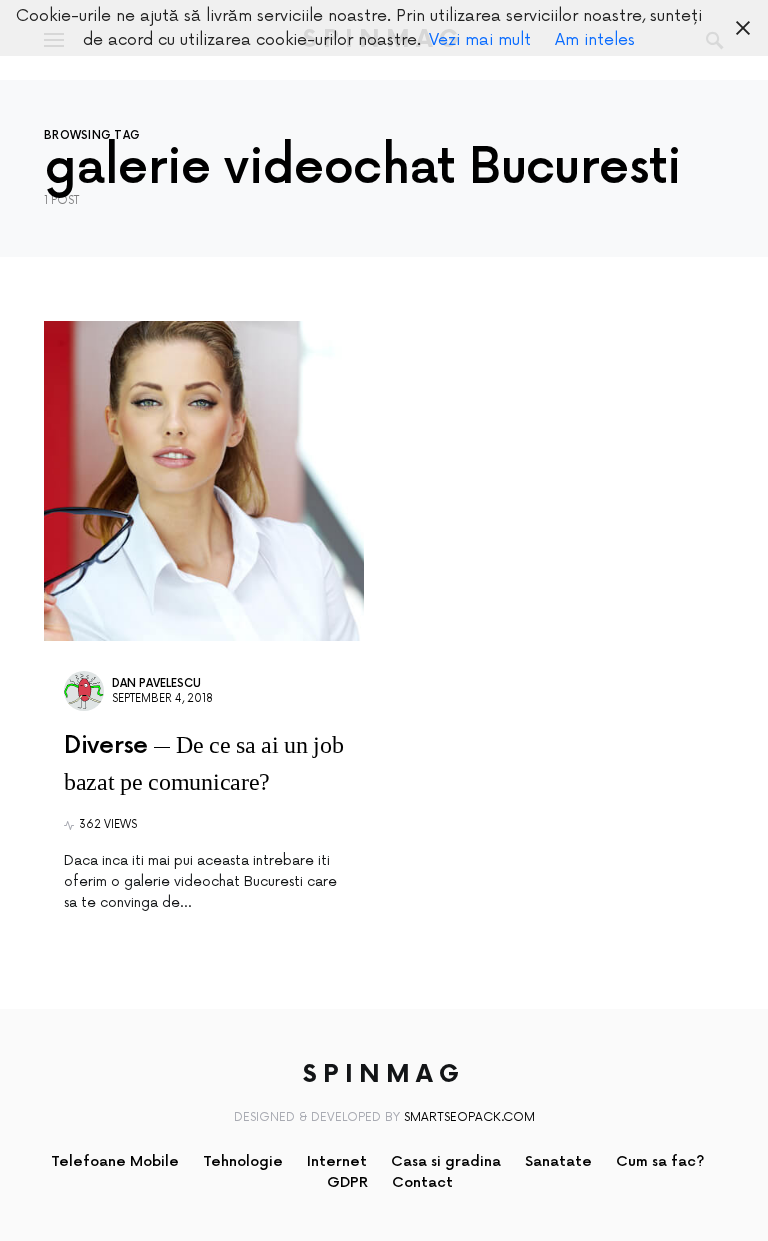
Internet (337, 1161)
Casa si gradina (446, 1161)
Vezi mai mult (480, 40)
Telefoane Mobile (115, 1161)
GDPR (347, 1182)
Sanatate (558, 1161)
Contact (422, 1182)
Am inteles (595, 40)
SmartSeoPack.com (469, 1117)
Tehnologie (243, 1161)
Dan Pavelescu (156, 683)
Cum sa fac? (660, 1161)
